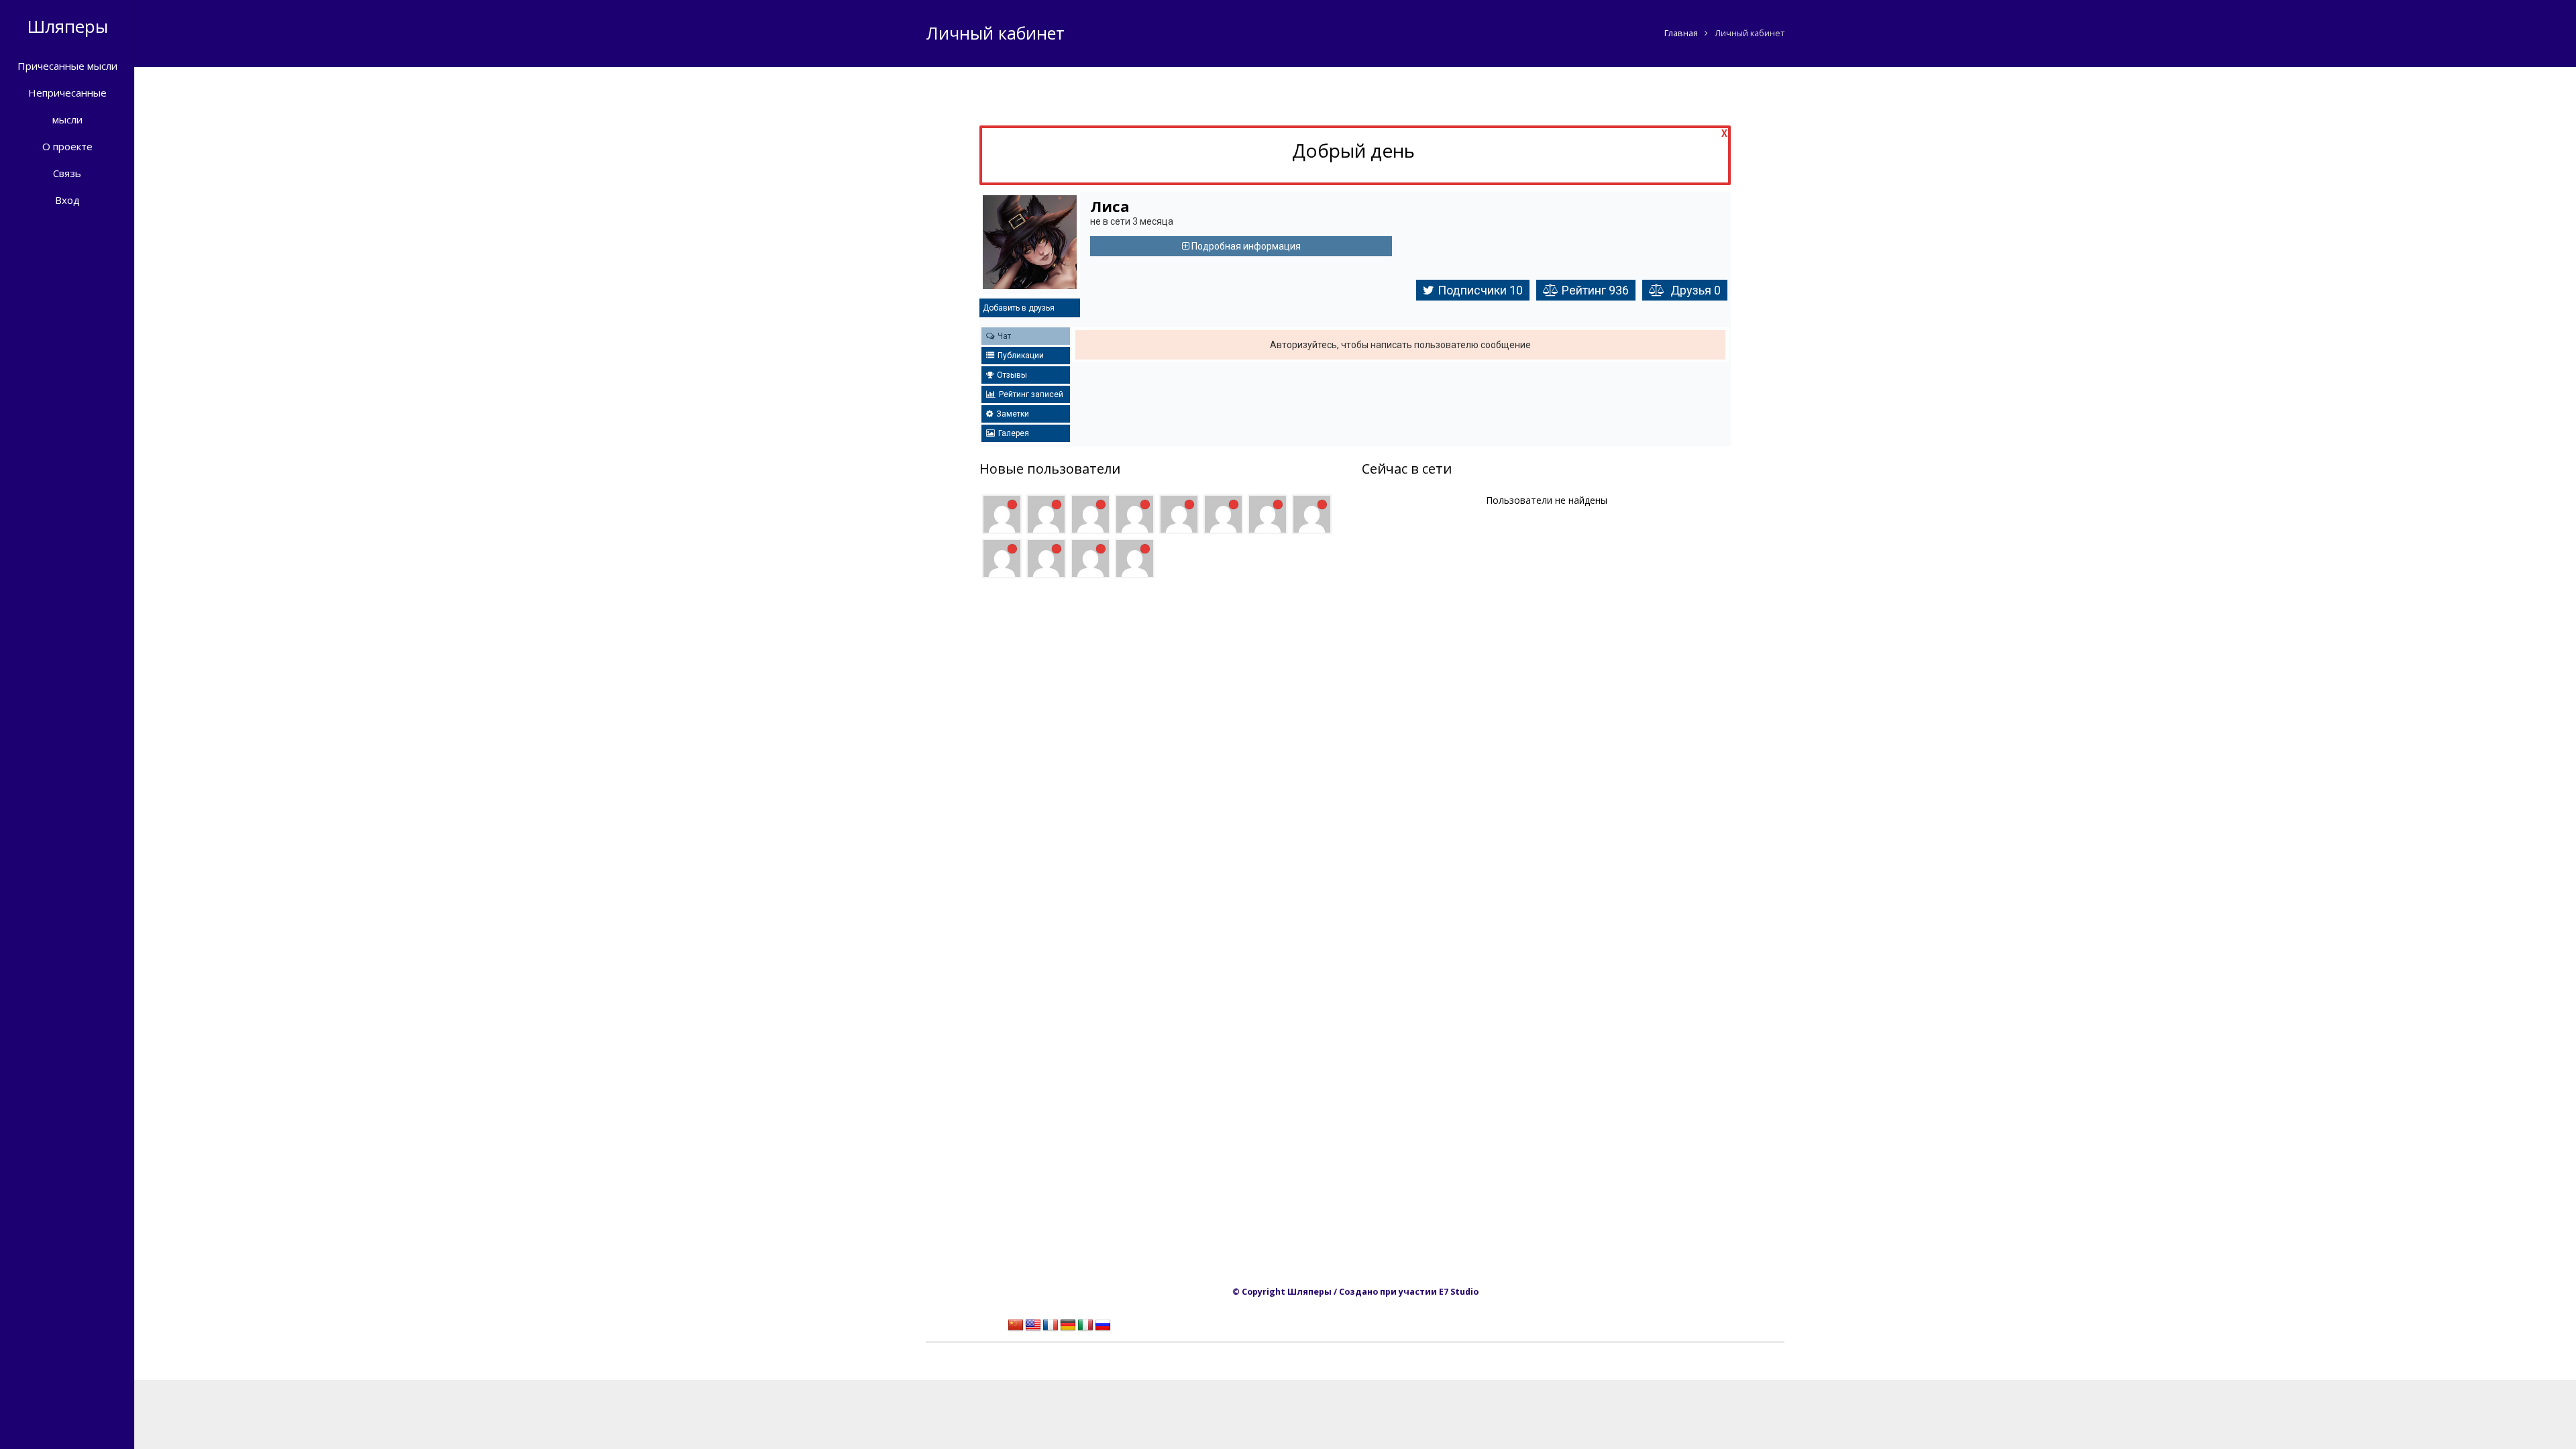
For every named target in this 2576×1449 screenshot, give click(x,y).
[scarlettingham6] (1268, 514)
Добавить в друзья (1019, 308)
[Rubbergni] (1135, 558)
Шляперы (67, 26)
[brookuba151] (1179, 514)
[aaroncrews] (1090, 558)
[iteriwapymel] (1046, 514)
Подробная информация (1245, 246)
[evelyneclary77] (1002, 558)
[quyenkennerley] (1046, 558)
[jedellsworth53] (1135, 514)
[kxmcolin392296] (1090, 514)
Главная (1681, 33)
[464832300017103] (1223, 514)
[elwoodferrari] (1312, 514)
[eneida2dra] (1002, 514)
